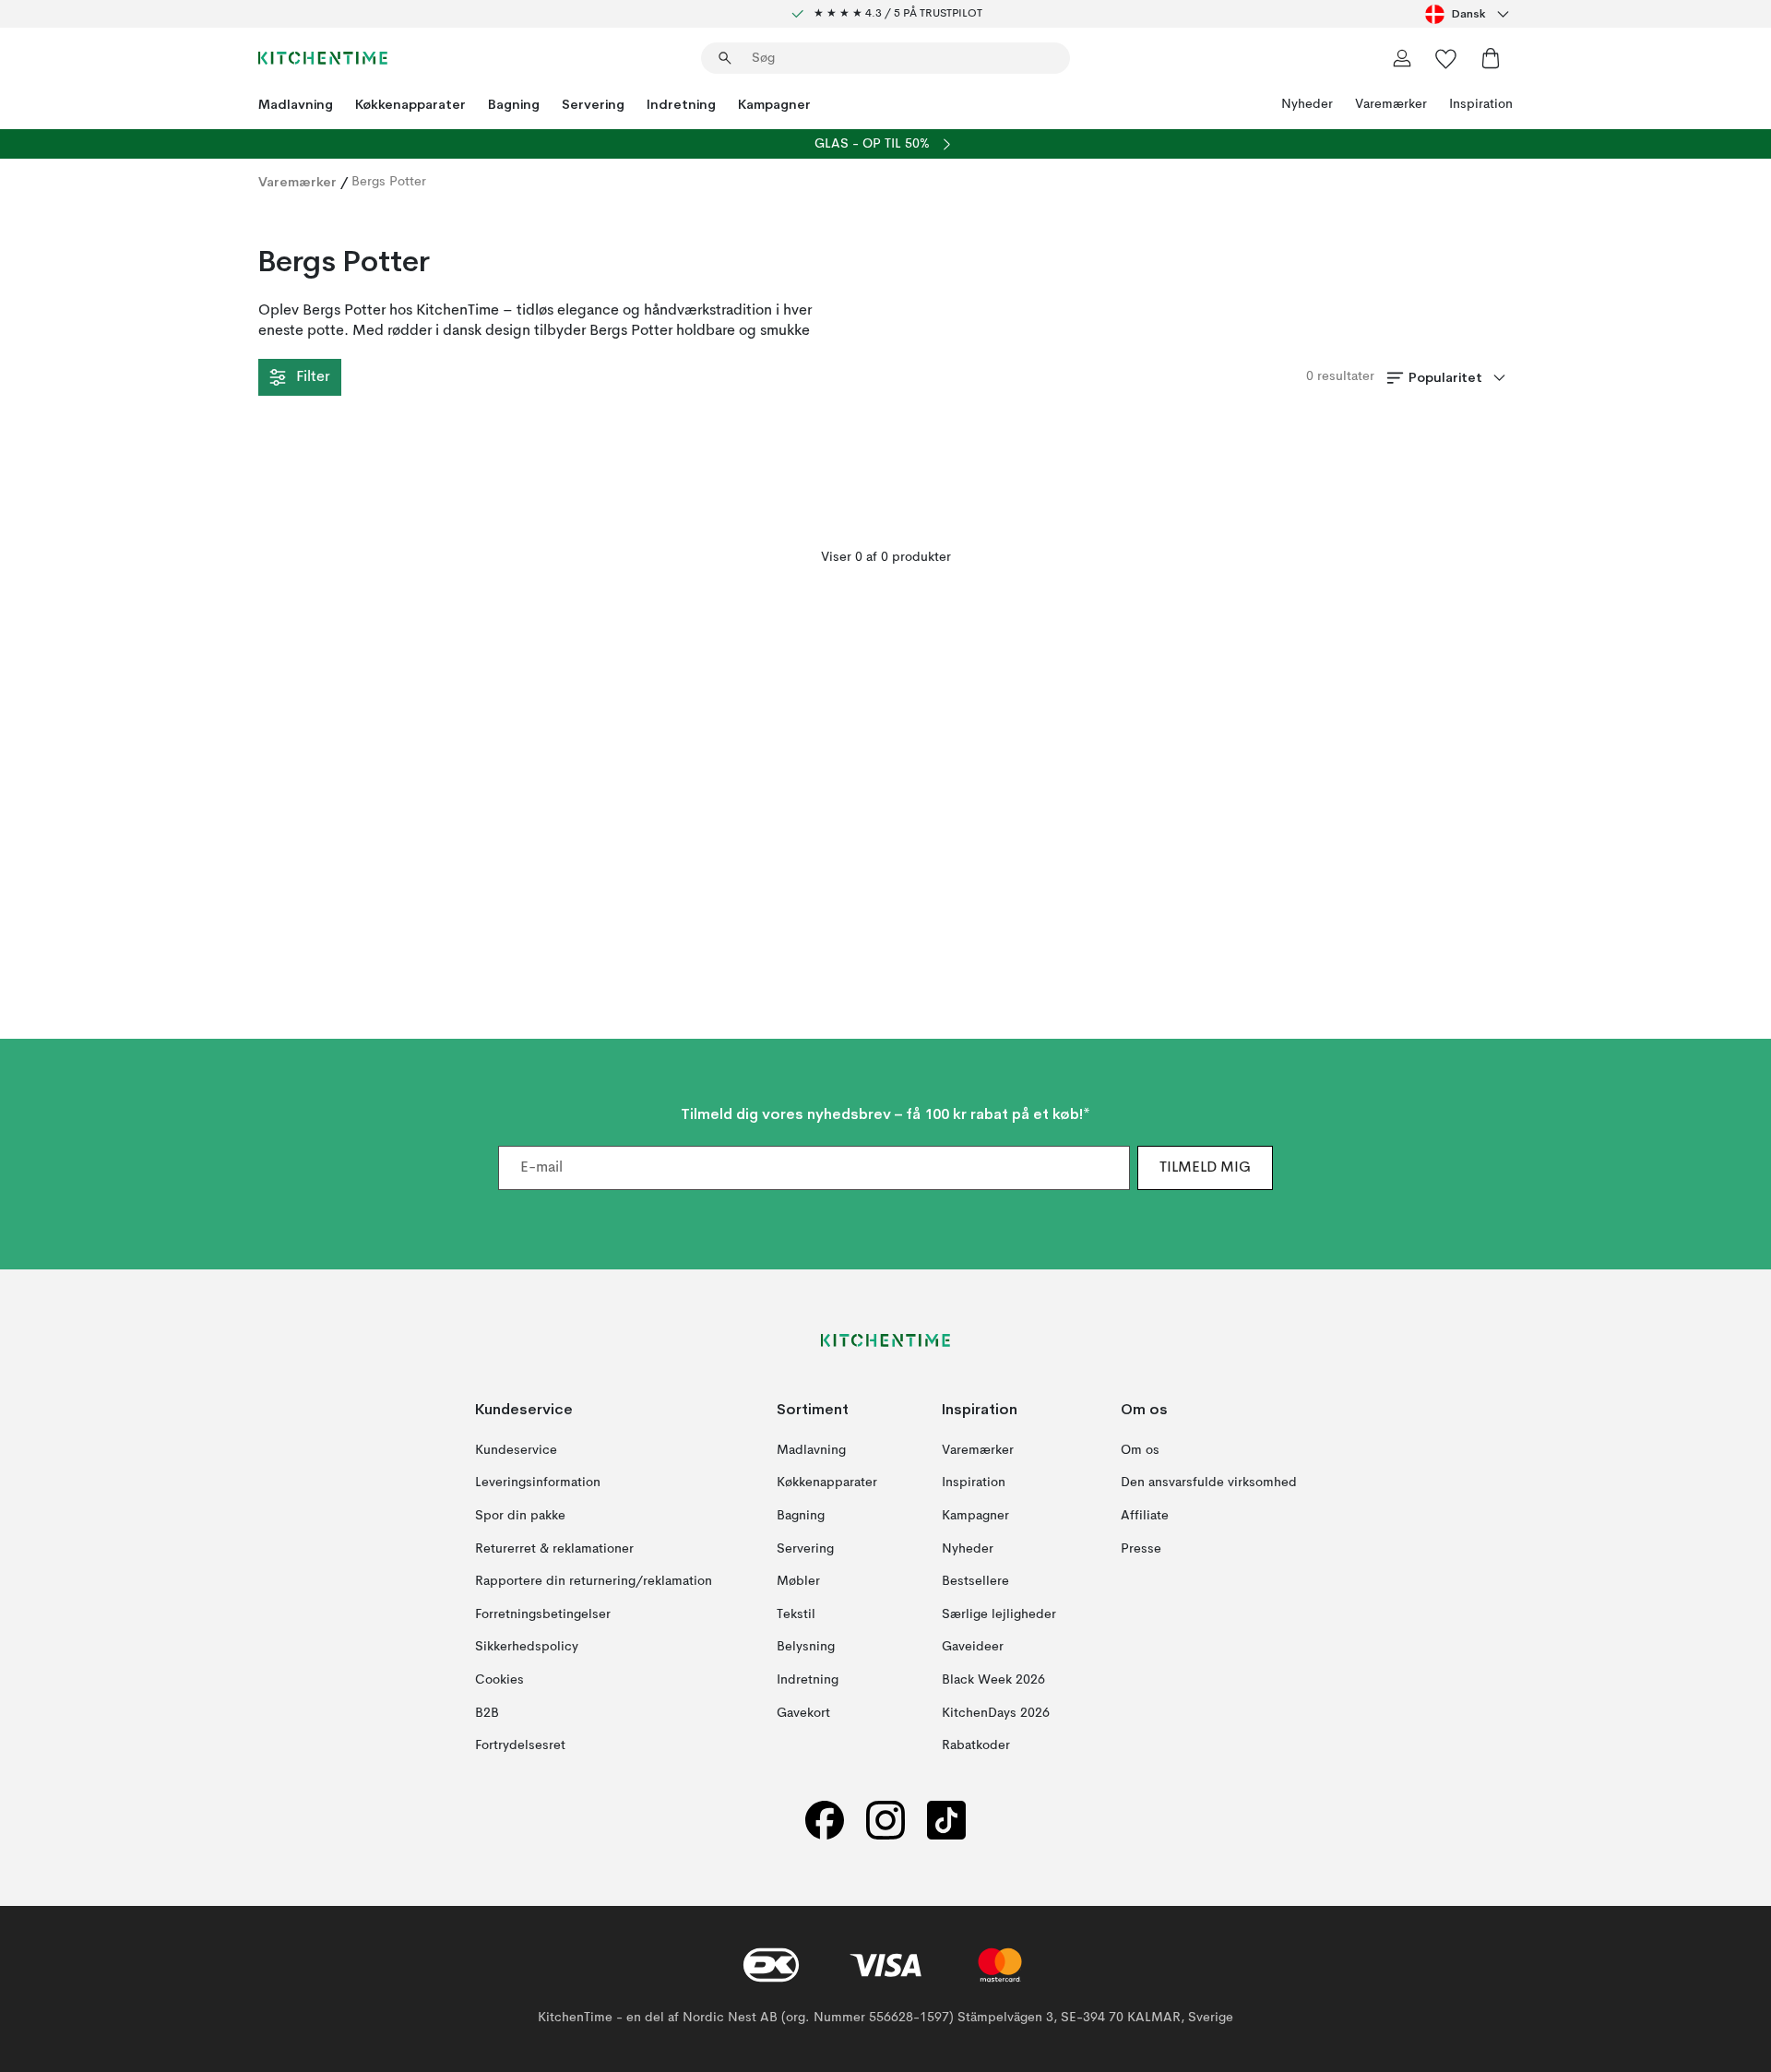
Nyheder (1307, 104)
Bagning (514, 104)
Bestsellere (975, 1581)
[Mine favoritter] (1446, 58)
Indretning (681, 104)
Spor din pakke (520, 1516)
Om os (1140, 1450)
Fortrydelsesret (520, 1745)
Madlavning (296, 104)
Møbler (798, 1581)
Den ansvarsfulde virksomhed (1209, 1483)
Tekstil (796, 1614)
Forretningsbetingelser (543, 1614)
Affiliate (1145, 1516)
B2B (487, 1713)
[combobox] (1469, 14)
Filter (313, 377)
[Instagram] (885, 1821)
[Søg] (725, 58)
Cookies (499, 1680)
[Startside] (323, 58)
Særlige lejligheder (999, 1614)
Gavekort (803, 1713)
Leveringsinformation (538, 1483)
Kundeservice (516, 1450)
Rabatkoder (976, 1745)
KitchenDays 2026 (996, 1713)
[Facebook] (825, 1821)
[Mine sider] (1402, 58)
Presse (1141, 1549)
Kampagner (774, 104)
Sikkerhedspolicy (527, 1647)
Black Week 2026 (993, 1680)
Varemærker (1391, 104)
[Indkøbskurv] (1491, 58)
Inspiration (1481, 104)
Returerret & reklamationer (554, 1549)
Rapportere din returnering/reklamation (594, 1581)
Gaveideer (973, 1647)
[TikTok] (946, 1821)
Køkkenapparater (410, 104)
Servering (593, 104)
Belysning (806, 1647)
